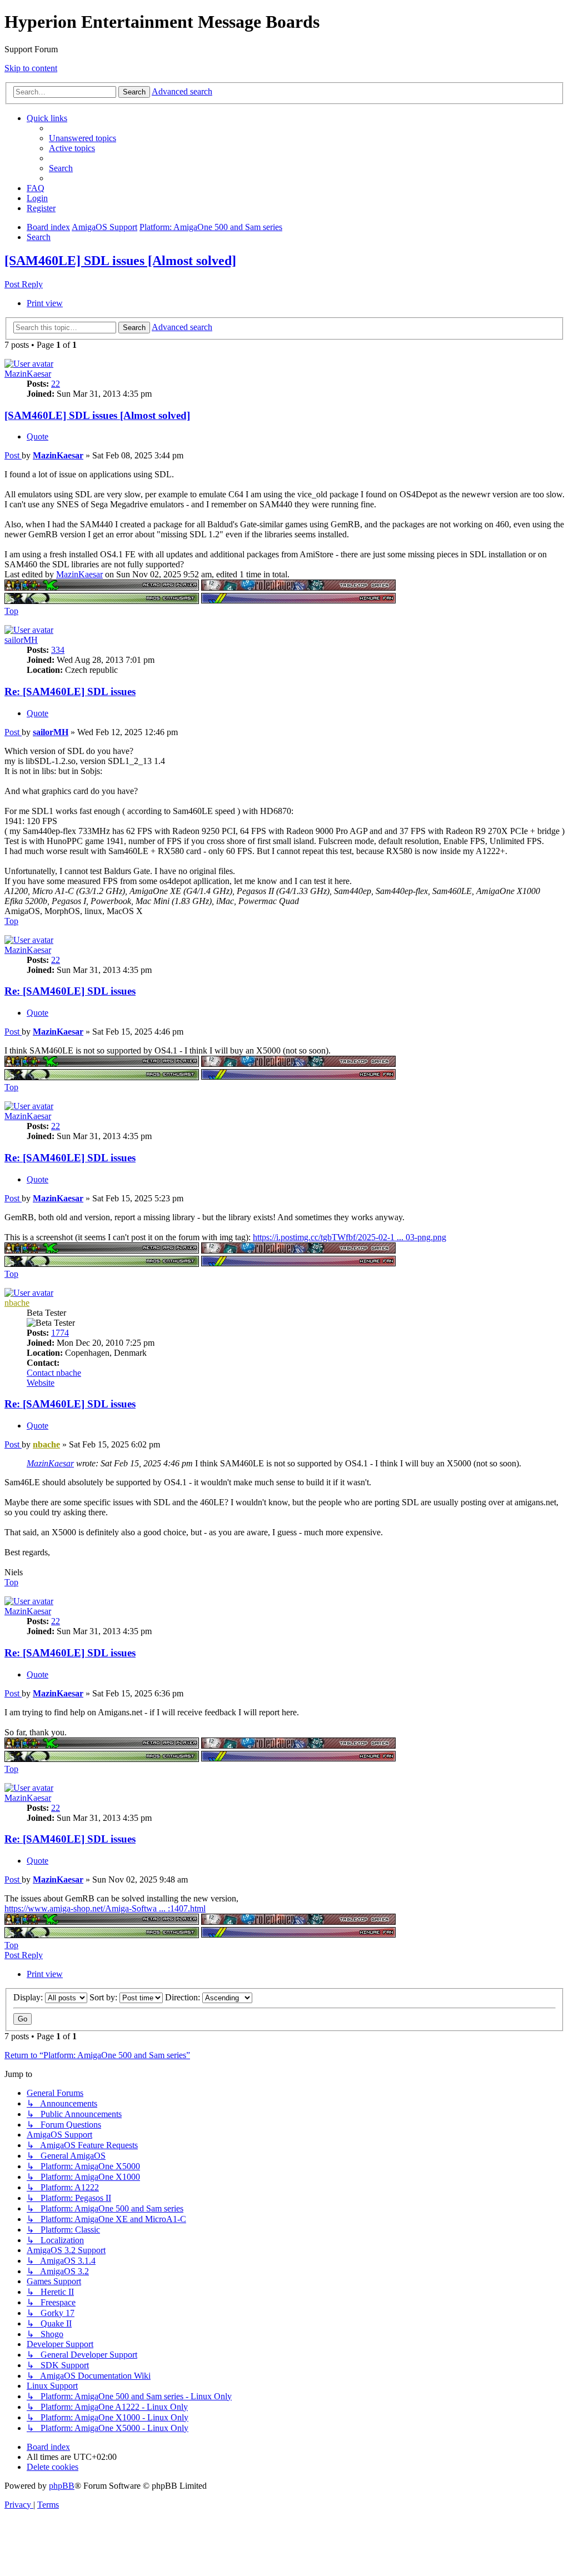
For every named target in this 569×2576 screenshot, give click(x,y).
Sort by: (104, 1997)
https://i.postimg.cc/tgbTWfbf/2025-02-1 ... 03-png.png (350, 1237)
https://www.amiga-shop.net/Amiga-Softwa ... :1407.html (105, 1908)
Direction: (184, 1997)
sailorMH (21, 640)
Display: (29, 1997)
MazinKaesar (28, 374)
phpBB (62, 2486)
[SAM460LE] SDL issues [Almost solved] (120, 261)
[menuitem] (83, 138)
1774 (60, 1333)
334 (58, 650)
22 (56, 384)
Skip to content (31, 68)
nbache (17, 1303)
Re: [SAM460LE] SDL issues (70, 692)
